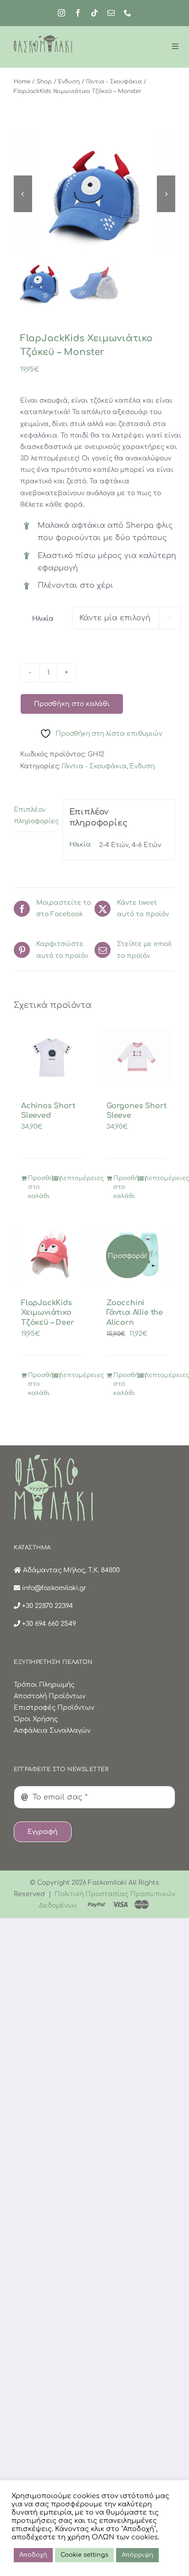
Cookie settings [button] (84, 2555)
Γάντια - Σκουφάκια (94, 766)
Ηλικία (43, 619)
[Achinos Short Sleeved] (52, 1057)
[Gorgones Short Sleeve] (137, 1057)
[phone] (128, 13)
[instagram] (61, 13)
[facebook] (78, 13)
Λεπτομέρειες (71, 1178)
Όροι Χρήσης (36, 1719)
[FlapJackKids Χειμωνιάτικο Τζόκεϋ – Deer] (52, 1254)
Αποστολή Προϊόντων (50, 1696)
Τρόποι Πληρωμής (44, 1685)
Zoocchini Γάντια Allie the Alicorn (135, 1313)
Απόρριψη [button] (137, 2555)
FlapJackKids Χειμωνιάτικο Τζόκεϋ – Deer (48, 1313)
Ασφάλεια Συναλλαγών (52, 1731)
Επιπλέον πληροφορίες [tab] (35, 815)
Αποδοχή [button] (33, 2555)
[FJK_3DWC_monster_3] (94, 194)
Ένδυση (142, 766)
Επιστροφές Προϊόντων (54, 1708)
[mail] (111, 13)
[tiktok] (94, 13)
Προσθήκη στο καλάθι (72, 704)
